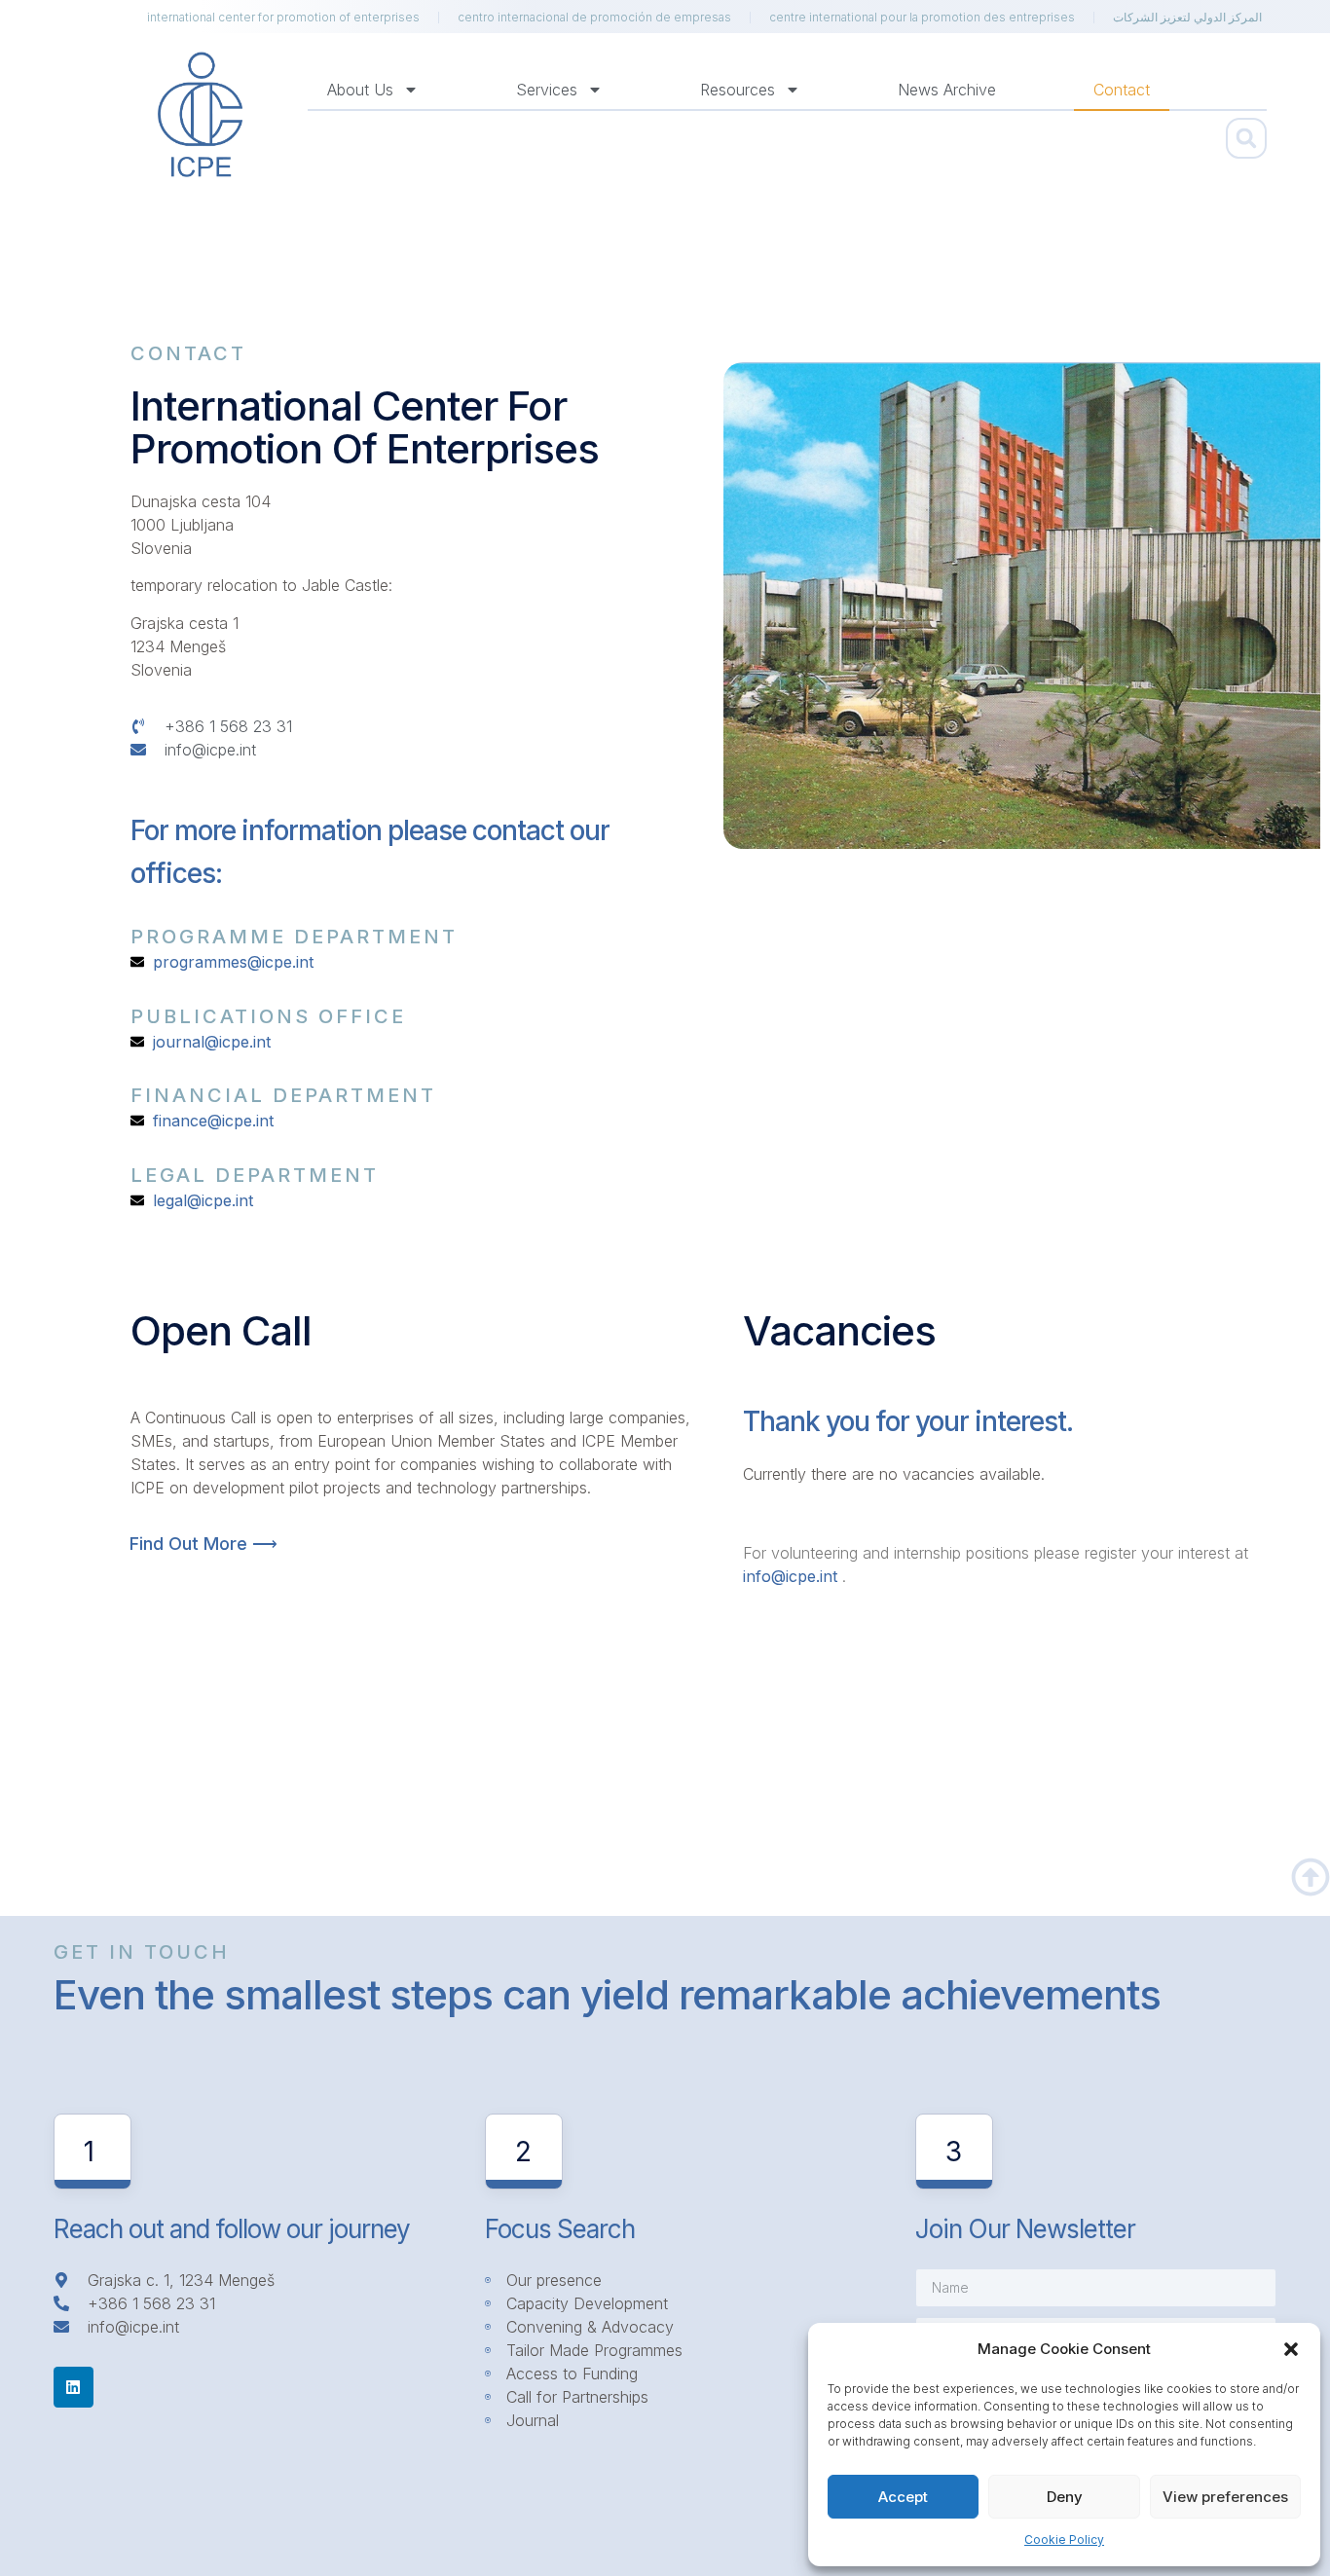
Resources (738, 90)
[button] (1291, 2349)
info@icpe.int (790, 1576)
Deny (1065, 2497)
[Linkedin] (74, 2387)
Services (547, 90)
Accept (903, 2497)
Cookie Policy (1064, 2539)
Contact (1122, 90)
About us (360, 90)
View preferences (1225, 2497)
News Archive (947, 90)
